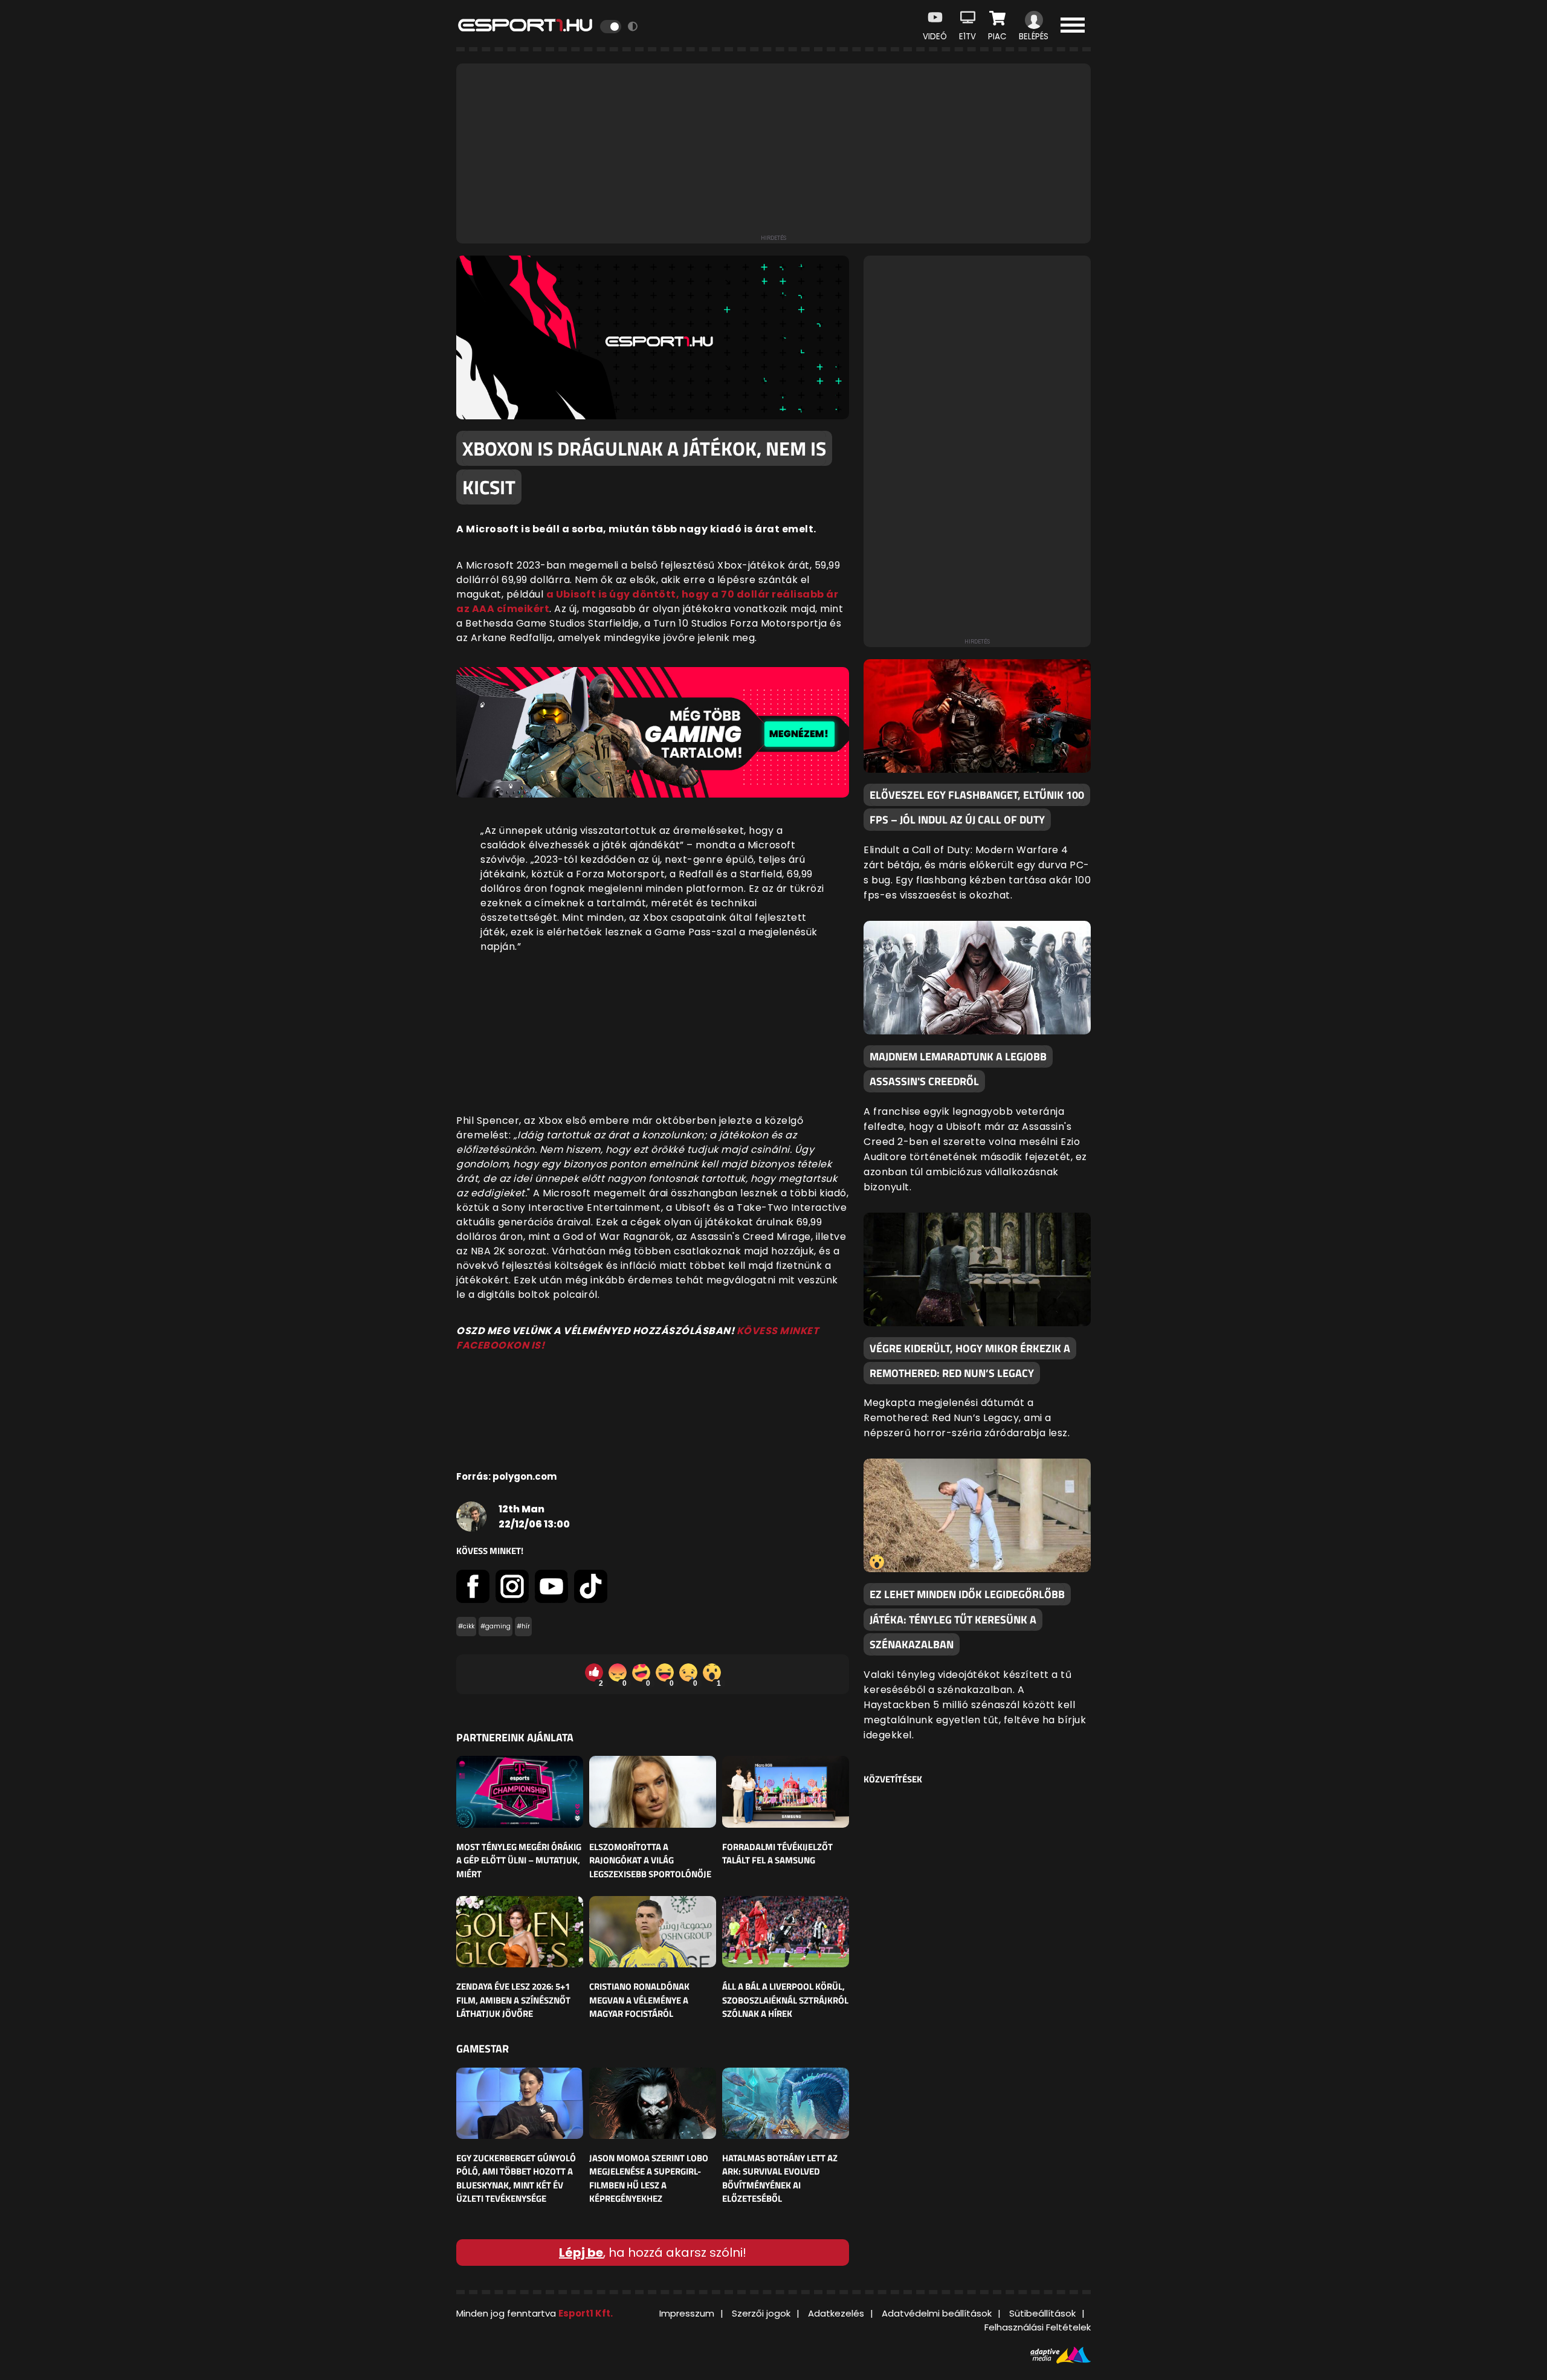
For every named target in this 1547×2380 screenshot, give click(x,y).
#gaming (496, 1626)
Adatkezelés (836, 2313)
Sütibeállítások (1042, 2313)
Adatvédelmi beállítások (937, 2313)
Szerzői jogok (761, 2313)
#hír (523, 1626)
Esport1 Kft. (586, 2313)
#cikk (466, 1626)
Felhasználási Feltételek (1038, 2327)
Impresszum (687, 2313)
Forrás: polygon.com (506, 1476)
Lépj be (581, 2253)
